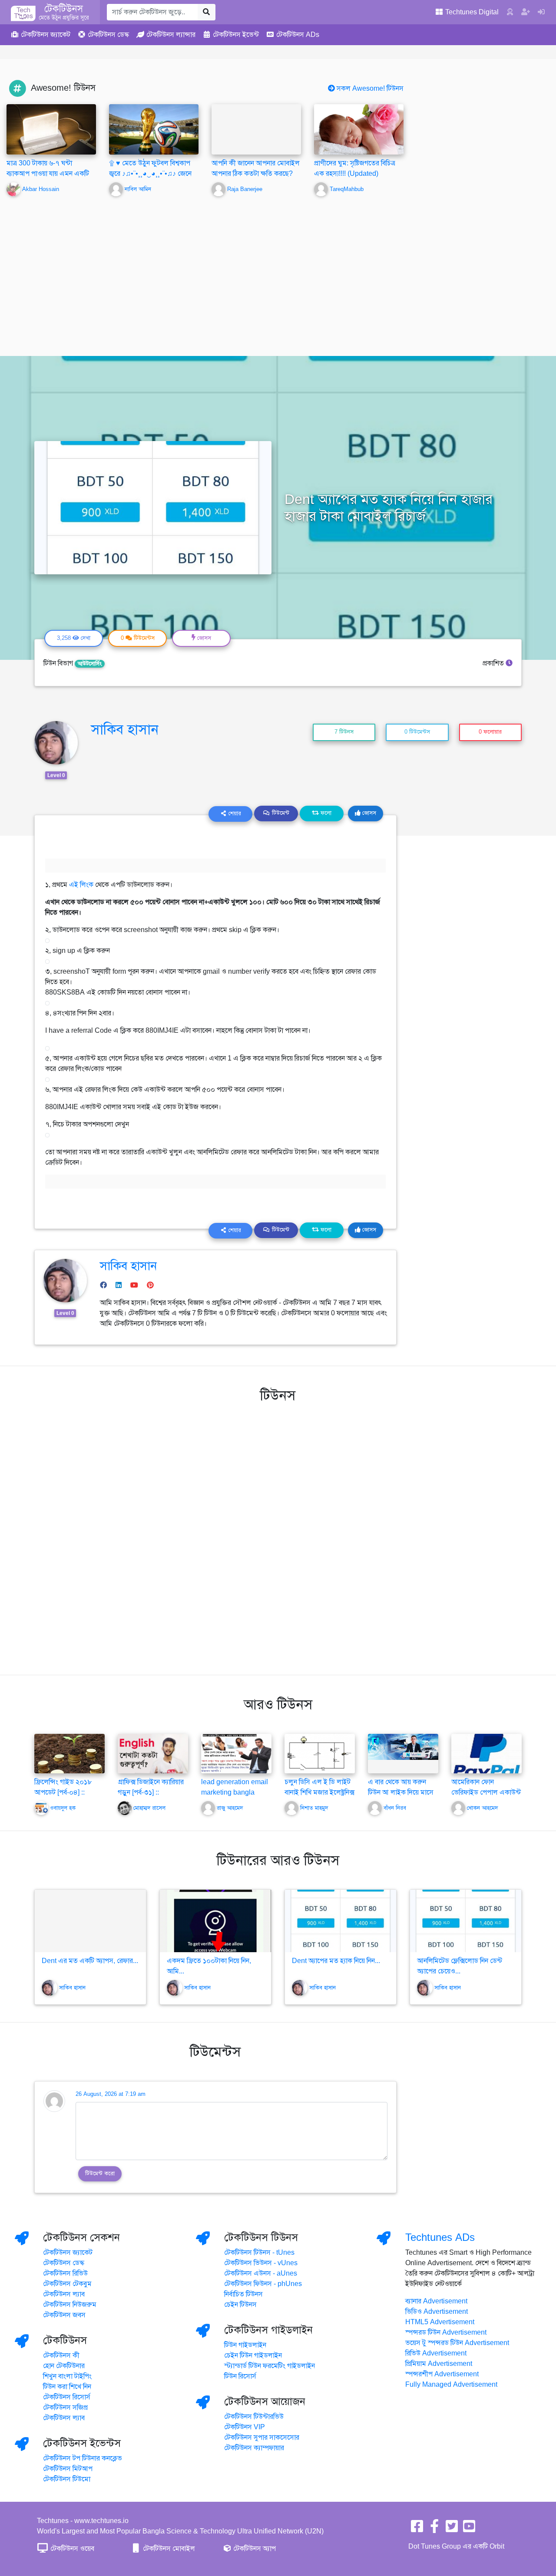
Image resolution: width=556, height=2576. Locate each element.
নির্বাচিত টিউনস (243, 2294)
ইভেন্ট (236, 35)
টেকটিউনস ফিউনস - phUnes (263, 2284)
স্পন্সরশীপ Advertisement (442, 2374)
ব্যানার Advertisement (436, 2301)
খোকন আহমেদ (482, 1808)
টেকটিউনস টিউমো (67, 2479)
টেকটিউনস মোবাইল (168, 2549)
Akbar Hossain (41, 189)
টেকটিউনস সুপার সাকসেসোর (262, 2438)
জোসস (368, 813)
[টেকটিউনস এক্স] (452, 2529)
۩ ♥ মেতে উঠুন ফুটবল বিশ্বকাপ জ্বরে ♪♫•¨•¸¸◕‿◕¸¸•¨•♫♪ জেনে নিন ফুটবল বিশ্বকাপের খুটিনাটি (150, 174)
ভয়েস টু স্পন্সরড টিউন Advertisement (457, 2343)
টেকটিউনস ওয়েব (71, 2549)
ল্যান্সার (171, 35)
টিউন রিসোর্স (240, 2376)
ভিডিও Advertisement (437, 2312)
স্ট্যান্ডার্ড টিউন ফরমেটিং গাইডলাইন (270, 2366)
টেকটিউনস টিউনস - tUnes (259, 2253)
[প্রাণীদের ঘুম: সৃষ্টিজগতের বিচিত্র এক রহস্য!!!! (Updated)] (359, 130)
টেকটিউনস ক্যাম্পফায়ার (254, 2448)
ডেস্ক (108, 35)
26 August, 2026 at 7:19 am (111, 2094)
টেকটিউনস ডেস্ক (64, 2263)
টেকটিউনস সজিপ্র (65, 2408)
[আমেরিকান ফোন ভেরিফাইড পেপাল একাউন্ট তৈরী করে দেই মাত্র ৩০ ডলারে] (486, 1753)
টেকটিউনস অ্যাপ (254, 2549)
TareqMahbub (347, 189)
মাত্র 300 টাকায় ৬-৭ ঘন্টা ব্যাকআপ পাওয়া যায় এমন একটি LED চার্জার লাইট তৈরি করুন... (48, 174)
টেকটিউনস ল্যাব (64, 2294)
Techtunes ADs (440, 2237)
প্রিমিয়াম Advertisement (439, 2364)
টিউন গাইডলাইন (245, 2345)
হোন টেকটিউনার (64, 2366)
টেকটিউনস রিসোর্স (67, 2397)
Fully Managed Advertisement (451, 2385)
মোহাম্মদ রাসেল (149, 1808)
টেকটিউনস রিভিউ (65, 2273)
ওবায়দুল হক (63, 1808)
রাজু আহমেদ (230, 1808)
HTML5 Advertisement (440, 2322)
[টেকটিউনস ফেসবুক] (417, 2529)
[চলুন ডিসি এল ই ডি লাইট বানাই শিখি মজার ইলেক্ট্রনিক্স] (320, 1753)
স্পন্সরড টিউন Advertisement (446, 2332)
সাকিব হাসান (125, 729)
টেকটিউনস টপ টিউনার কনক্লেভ (83, 2458)
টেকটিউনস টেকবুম (67, 2284)
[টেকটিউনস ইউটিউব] (469, 2529)
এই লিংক (81, 885)
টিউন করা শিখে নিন (67, 2387)
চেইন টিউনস (240, 2305)
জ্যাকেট (46, 35)
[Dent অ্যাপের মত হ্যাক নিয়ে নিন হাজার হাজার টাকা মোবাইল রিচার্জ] (341, 1921)
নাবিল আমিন (138, 189)
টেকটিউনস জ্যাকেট (68, 2253)
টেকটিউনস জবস (64, 2315)
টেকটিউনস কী (61, 2355)
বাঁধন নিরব (395, 1808)
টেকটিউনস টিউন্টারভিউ (254, 2417)
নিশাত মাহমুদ (314, 1808)
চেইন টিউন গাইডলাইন (253, 2355)
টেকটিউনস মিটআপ (68, 2469)
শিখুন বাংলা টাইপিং (67, 2376)
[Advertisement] (278, 270)
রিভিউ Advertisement (436, 2353)
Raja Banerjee (245, 189)
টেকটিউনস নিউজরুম (70, 2305)
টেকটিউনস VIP (245, 2427)
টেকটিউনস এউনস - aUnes (261, 2273)
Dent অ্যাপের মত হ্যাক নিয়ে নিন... (336, 1961)
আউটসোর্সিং (90, 664)
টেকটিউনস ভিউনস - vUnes (261, 2263)
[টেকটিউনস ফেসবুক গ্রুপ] (434, 2529)
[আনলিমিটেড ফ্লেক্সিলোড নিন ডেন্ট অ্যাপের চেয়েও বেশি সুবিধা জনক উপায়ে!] (466, 1921)
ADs (298, 35)
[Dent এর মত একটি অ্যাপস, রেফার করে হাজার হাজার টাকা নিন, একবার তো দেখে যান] (90, 1921)
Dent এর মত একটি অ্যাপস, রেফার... (90, 1961)
